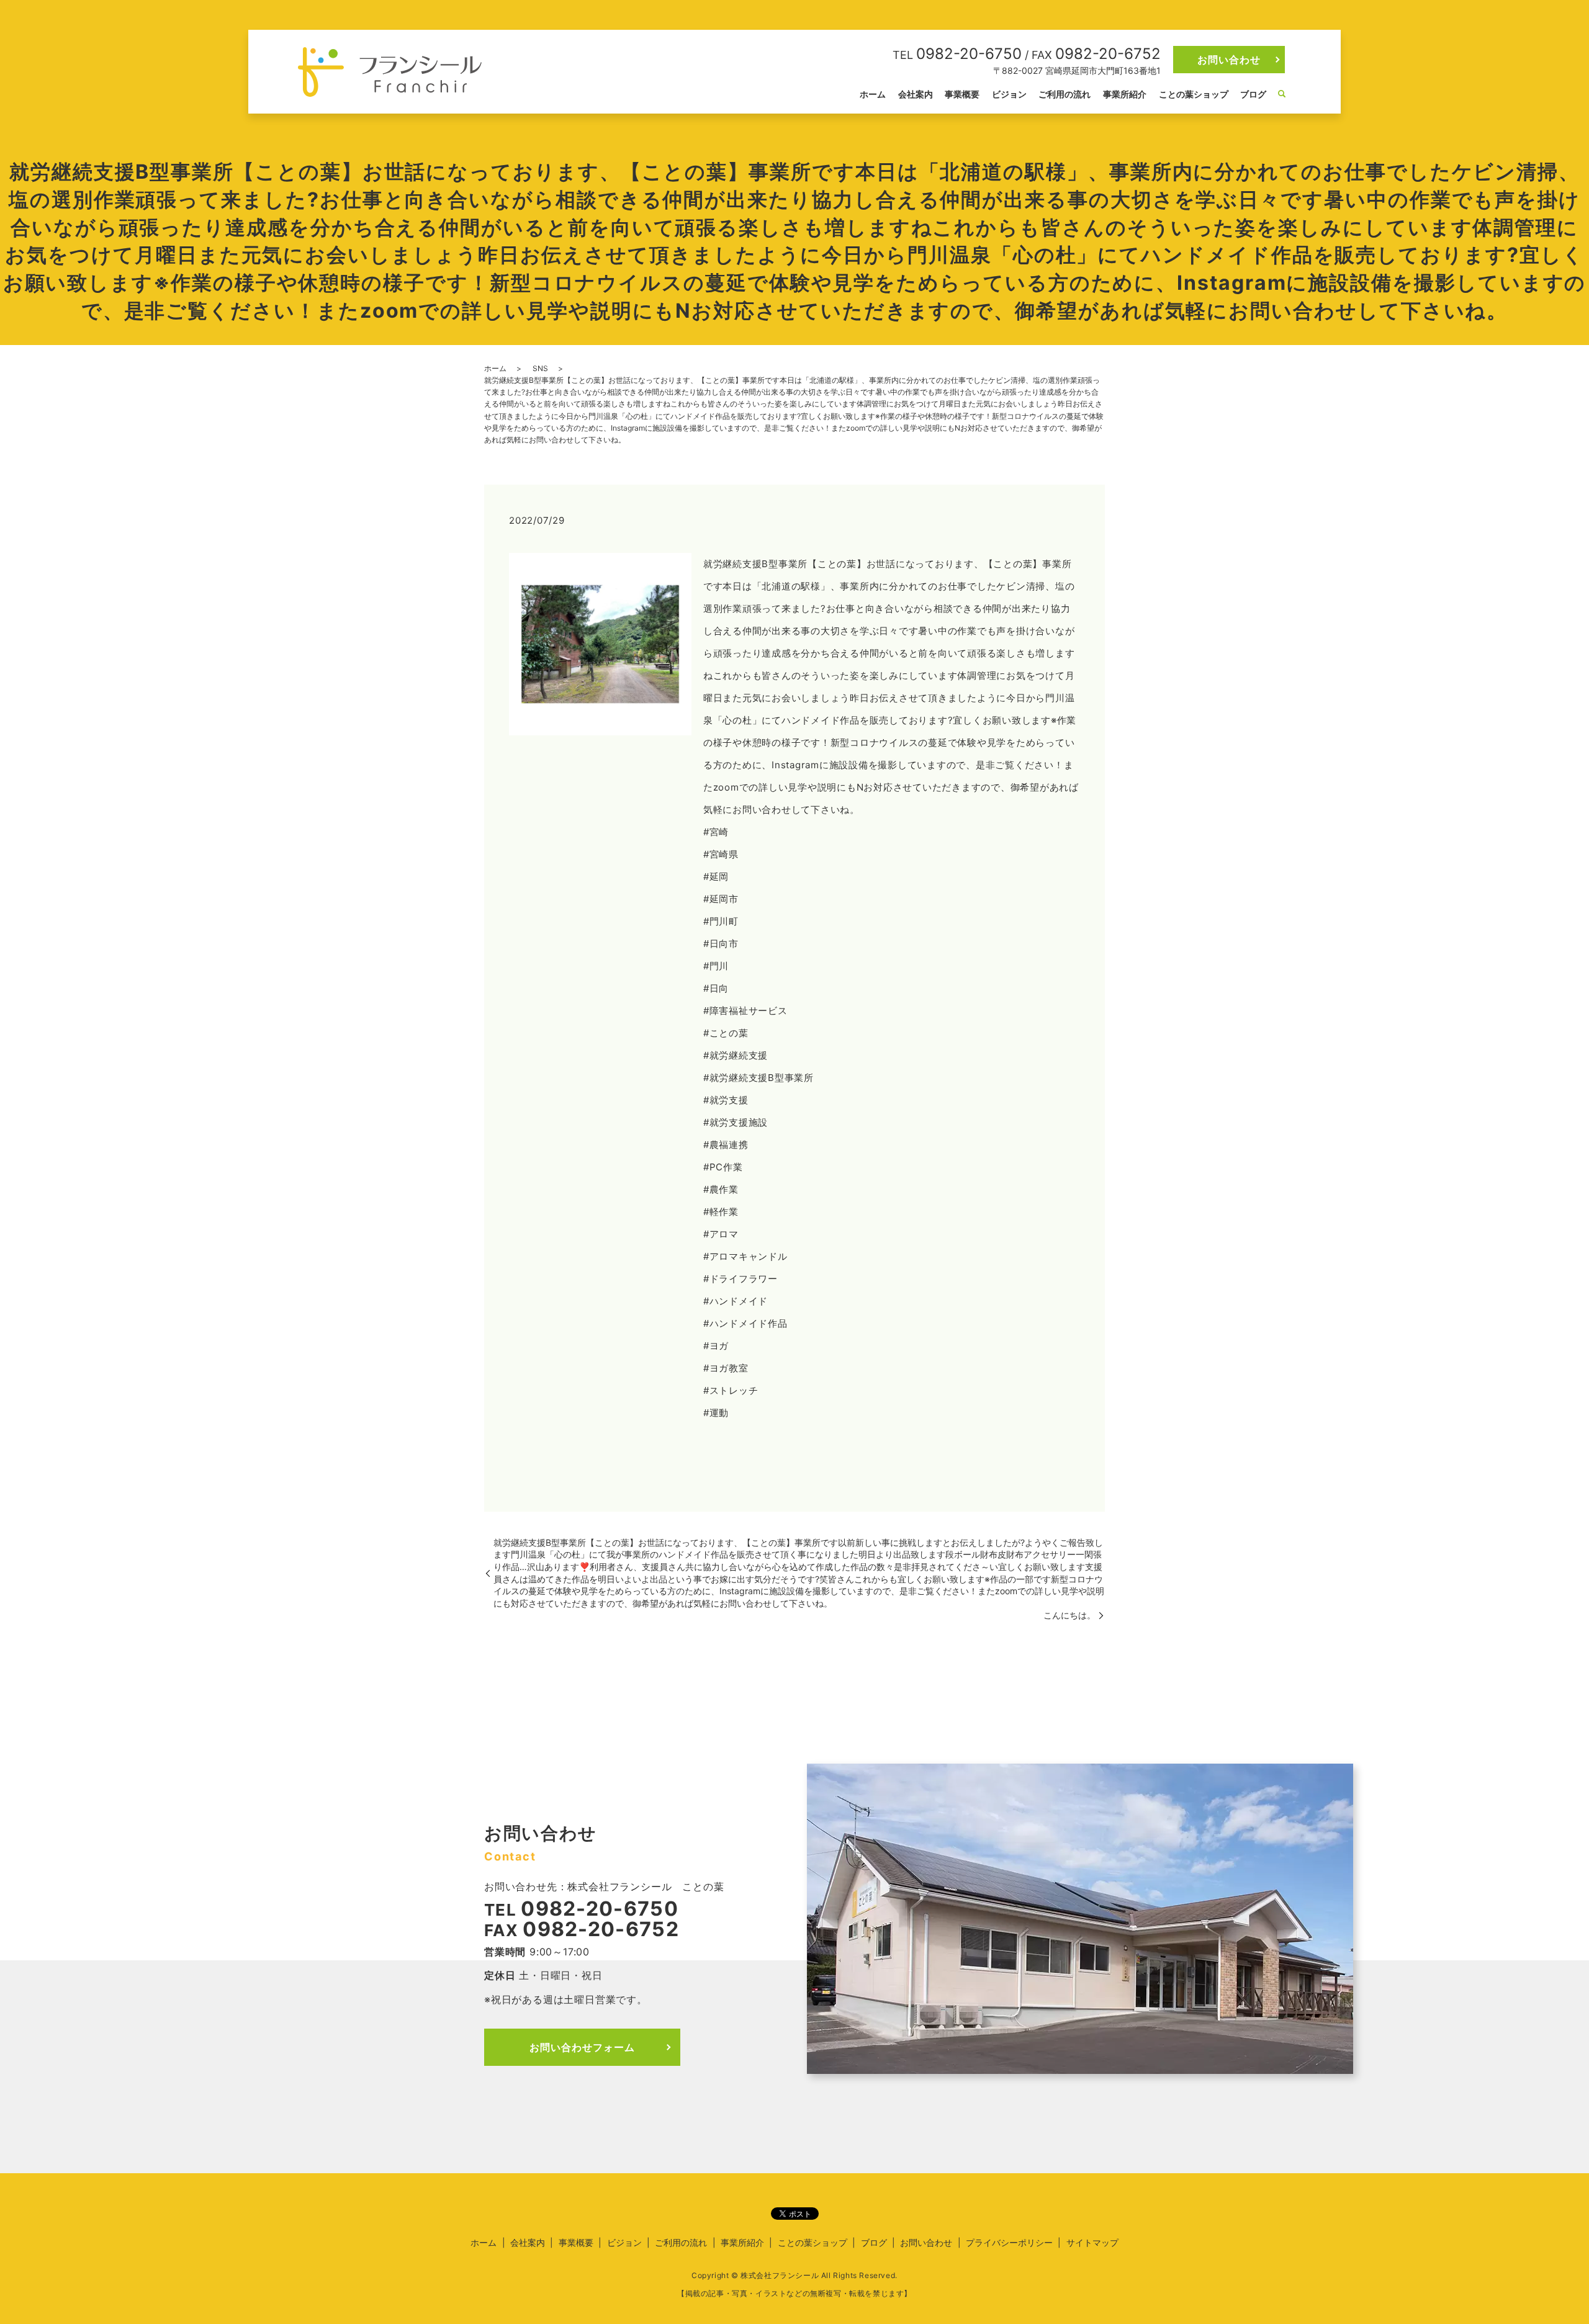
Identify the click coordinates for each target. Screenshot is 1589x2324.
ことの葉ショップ (1194, 94)
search (1282, 94)
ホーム (873, 94)
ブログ (1253, 94)
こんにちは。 (1069, 1615)
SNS (540, 368)
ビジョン (1009, 94)
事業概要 (962, 94)
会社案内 (916, 94)
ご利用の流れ (1065, 94)
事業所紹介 (1125, 94)
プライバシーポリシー (1009, 2242)
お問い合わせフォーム (582, 2047)
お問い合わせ (1229, 60)
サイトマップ (1092, 2242)
